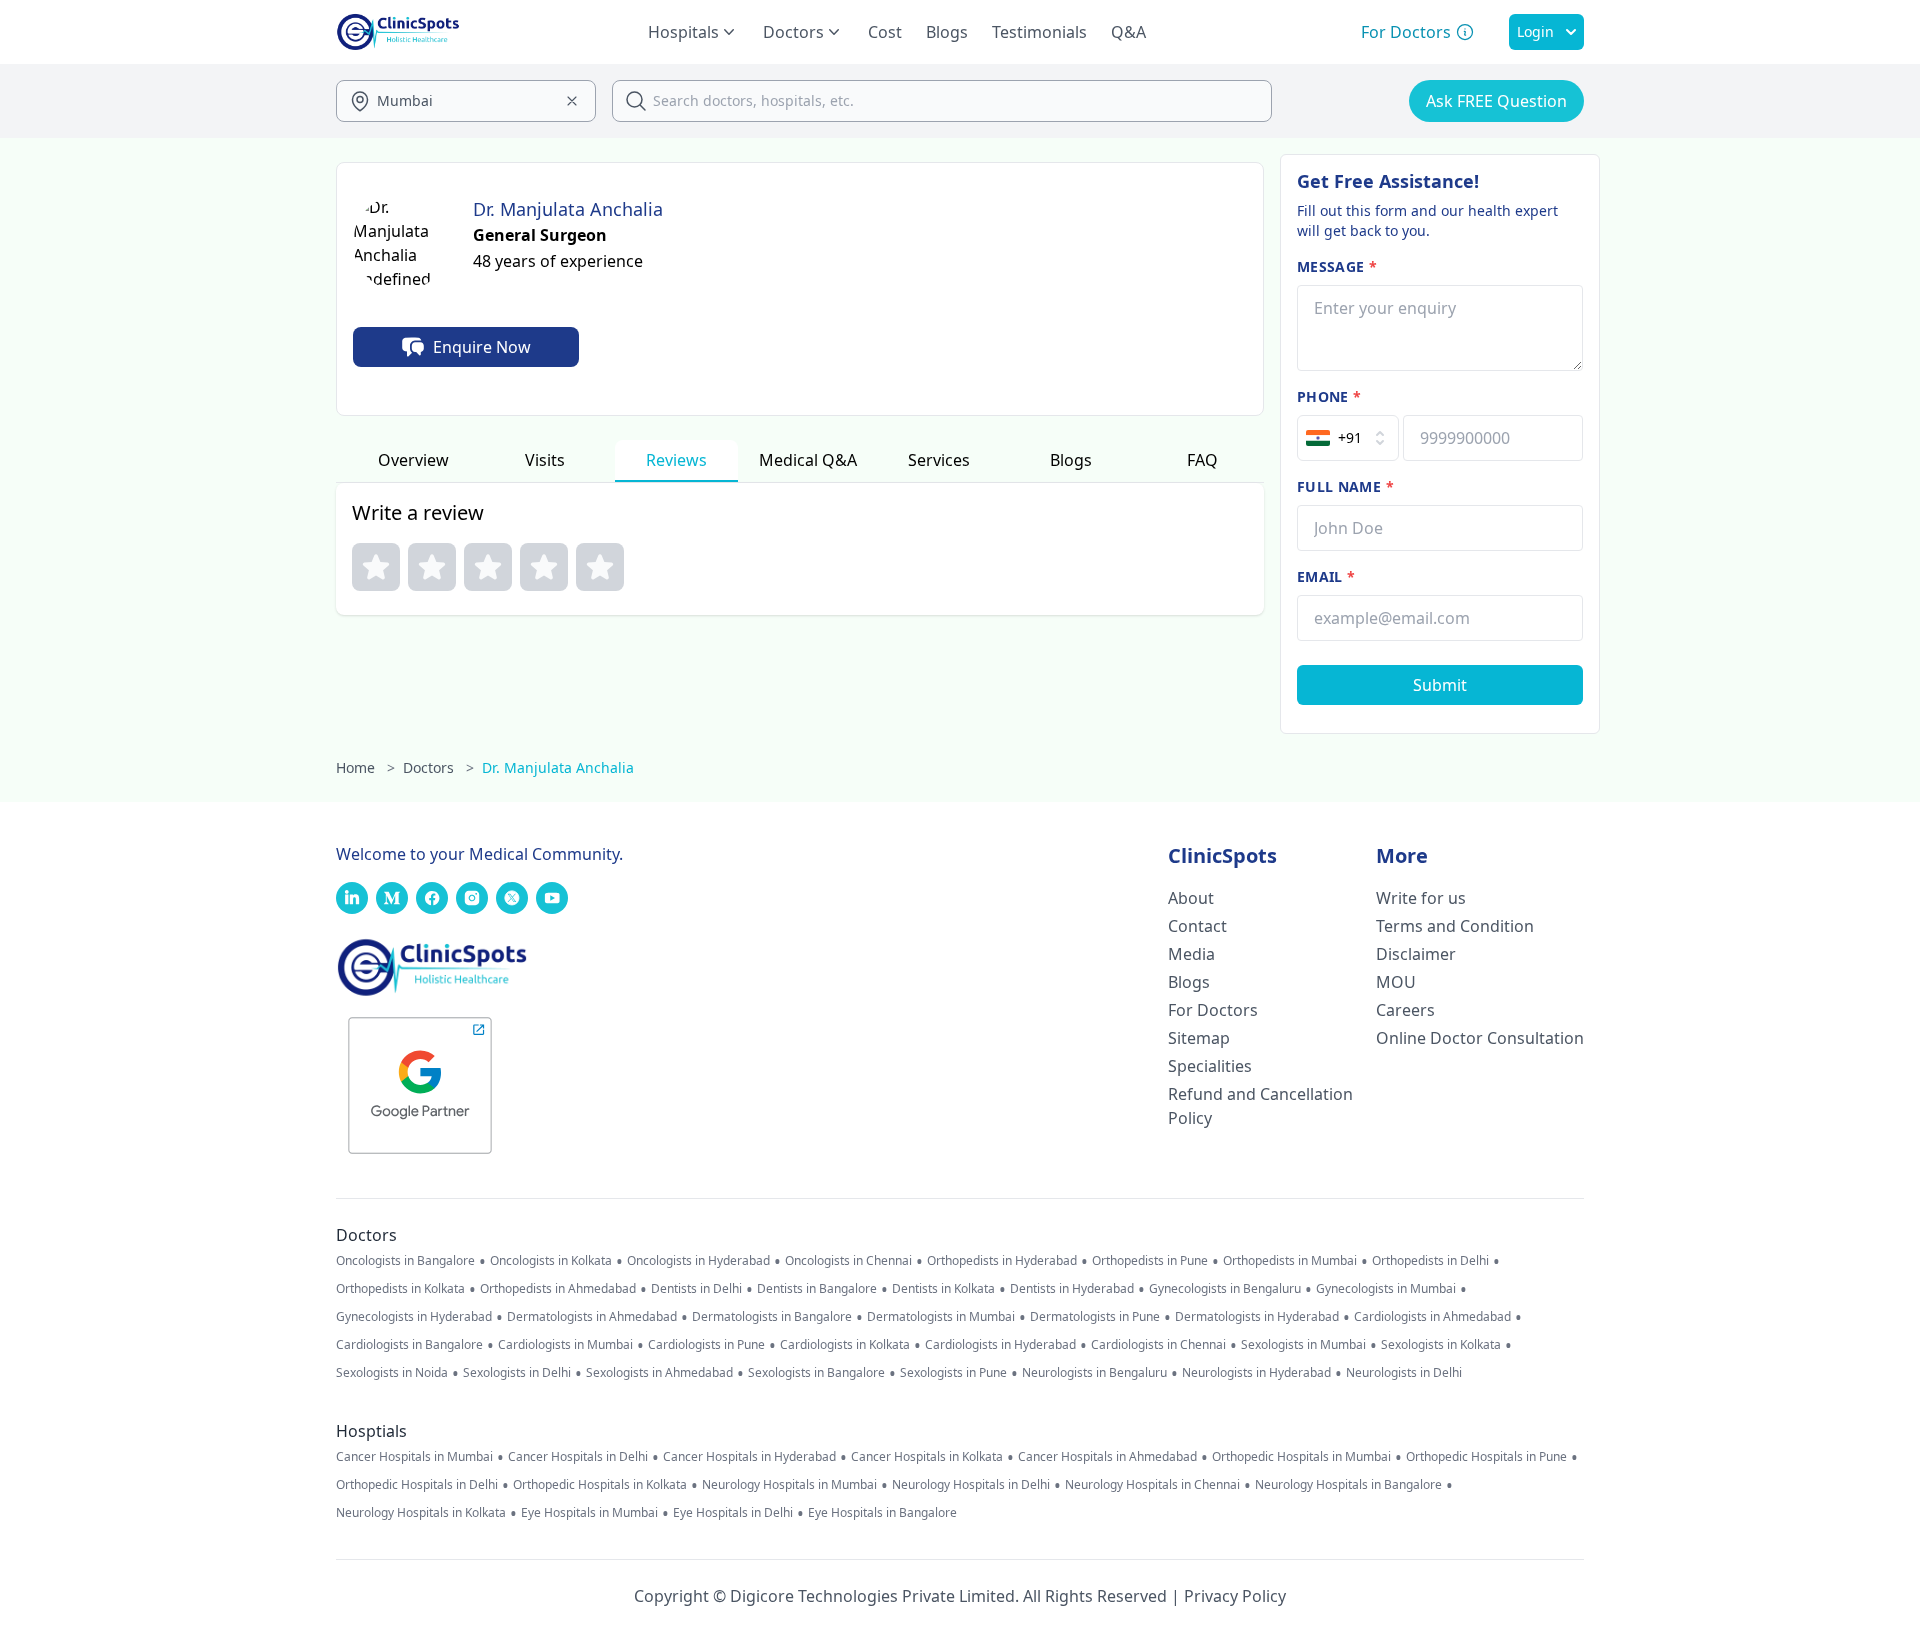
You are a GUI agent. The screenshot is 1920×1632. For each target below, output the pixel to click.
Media (1191, 954)
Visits (545, 460)
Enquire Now (482, 347)
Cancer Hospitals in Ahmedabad (1107, 1457)
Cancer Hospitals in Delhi (578, 1457)
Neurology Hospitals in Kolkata (421, 1513)
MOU (1396, 982)
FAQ (1202, 460)
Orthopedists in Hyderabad (1002, 1261)
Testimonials (1039, 32)
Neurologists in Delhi (1404, 1373)
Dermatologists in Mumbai (941, 1317)
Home (365, 767)
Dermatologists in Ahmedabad (592, 1317)
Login (1535, 31)
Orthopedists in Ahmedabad (558, 1289)
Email (1326, 576)
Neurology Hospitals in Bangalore (1348, 1485)
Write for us (1421, 898)
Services (939, 460)
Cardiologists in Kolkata (845, 1345)
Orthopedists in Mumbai (1290, 1261)
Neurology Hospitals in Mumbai (789, 1485)
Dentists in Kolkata (943, 1289)
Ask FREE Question (1496, 101)
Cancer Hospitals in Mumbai (414, 1457)
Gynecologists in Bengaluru (1225, 1289)
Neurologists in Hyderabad (1256, 1373)
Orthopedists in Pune (1150, 1261)
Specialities (1210, 1066)
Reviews (676, 460)
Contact (1197, 926)
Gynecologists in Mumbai (1386, 1289)
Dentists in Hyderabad (1072, 1289)
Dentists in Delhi (696, 1289)
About (1191, 898)
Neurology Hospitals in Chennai (1152, 1485)
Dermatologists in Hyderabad (1257, 1317)
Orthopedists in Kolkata (400, 1289)
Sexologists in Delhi (517, 1373)
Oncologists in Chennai (848, 1261)
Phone (1329, 396)
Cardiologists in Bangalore (409, 1345)
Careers (1405, 1010)
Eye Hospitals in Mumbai (589, 1513)
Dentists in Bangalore (817, 1289)
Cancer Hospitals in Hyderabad (749, 1457)
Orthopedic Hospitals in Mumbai (1301, 1457)
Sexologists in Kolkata (1441, 1345)
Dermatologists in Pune (1095, 1317)
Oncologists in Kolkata (551, 1261)
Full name (1345, 486)
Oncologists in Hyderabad (698, 1261)
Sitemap (1199, 1038)
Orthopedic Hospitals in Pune (1486, 1457)
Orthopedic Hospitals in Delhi (417, 1485)
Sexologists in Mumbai (1303, 1345)
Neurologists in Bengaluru (1094, 1373)
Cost (885, 32)
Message (1337, 266)
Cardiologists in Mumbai (565, 1345)
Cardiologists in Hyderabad (1000, 1345)
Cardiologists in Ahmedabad (1432, 1317)
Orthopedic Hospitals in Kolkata (600, 1485)
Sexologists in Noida (392, 1373)
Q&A (1128, 32)
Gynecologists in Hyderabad (414, 1317)
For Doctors (1213, 1010)
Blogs (947, 32)
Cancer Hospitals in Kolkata (927, 1457)
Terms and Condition (1455, 926)
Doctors (438, 767)
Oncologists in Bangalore (405, 1261)
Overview (413, 460)
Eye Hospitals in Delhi (733, 1513)
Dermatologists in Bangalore (772, 1317)
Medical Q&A (808, 460)
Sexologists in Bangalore (816, 1373)
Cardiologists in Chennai (1158, 1345)
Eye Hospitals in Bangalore (882, 1513)
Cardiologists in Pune (706, 1345)
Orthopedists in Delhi (1430, 1261)
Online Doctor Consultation (1480, 1038)
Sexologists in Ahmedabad (659, 1373)
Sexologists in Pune (953, 1373)
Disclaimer (1416, 954)
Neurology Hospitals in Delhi (971, 1485)
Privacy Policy (1235, 1596)
